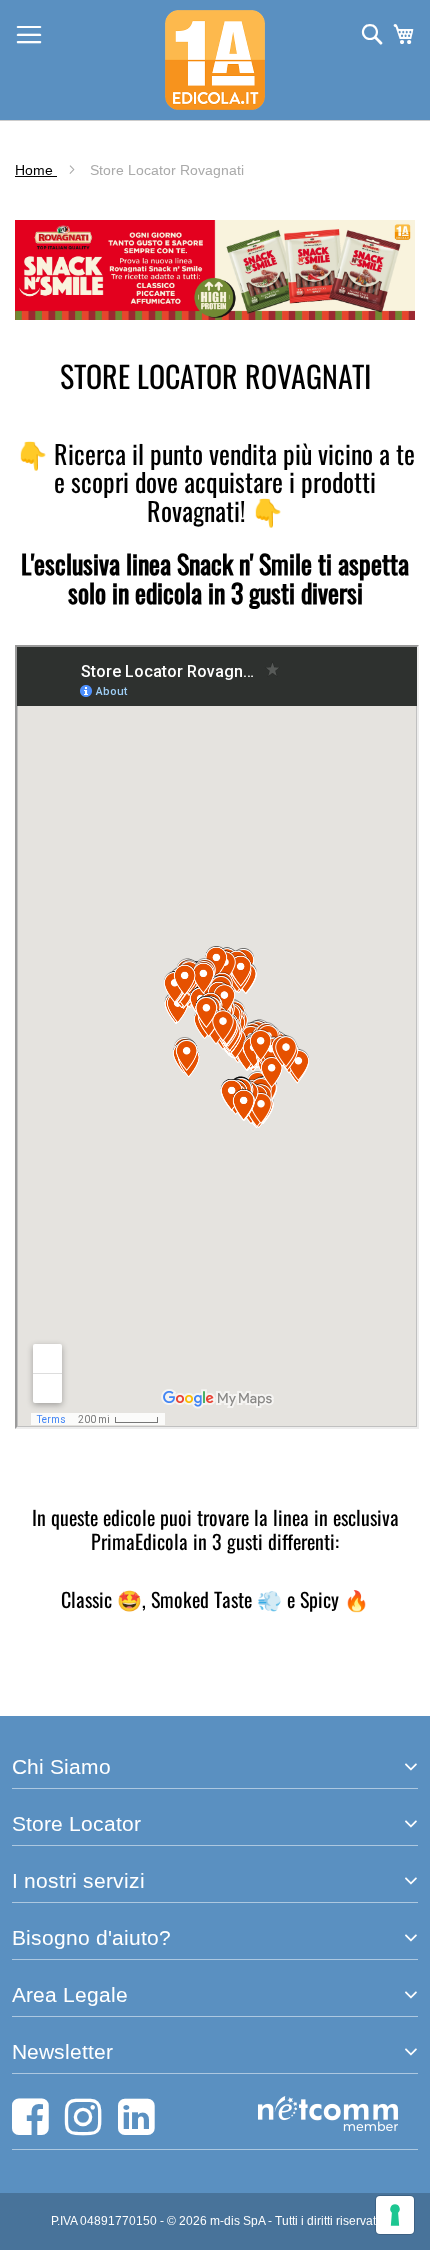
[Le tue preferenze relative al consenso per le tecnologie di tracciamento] (395, 2215)
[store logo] (215, 60)
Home (36, 170)
